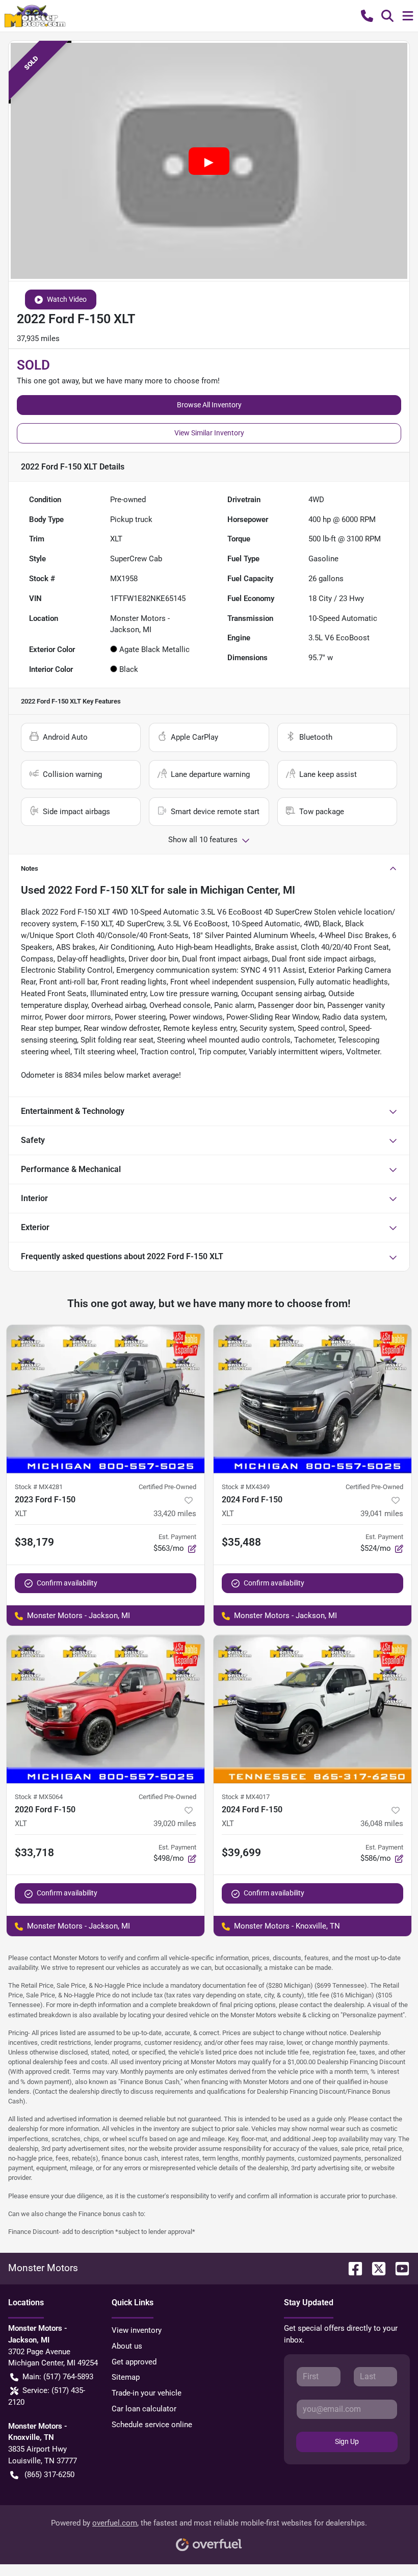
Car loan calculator (144, 2409)
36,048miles (382, 1824)
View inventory (137, 2330)
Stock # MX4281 (39, 1487)
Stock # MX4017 (246, 1797)
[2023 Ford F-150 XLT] (106, 1399)
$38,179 (34, 1542)
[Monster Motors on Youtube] (398, 2268)
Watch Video (67, 299)
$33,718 (34, 1853)
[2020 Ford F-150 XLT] (106, 1709)
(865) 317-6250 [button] (49, 2475)
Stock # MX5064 (39, 1797)
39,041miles (382, 1514)
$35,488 (241, 1542)
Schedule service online (152, 2425)
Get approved (134, 2362)
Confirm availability (67, 1583)
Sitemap (126, 2377)
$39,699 (241, 1853)
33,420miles (175, 1514)
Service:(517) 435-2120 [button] (47, 2396)
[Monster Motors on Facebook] (351, 2268)
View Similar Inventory (209, 433)
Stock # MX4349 (246, 1487)
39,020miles (175, 1824)
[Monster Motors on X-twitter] (375, 2268)
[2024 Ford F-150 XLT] (312, 1399)
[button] (367, 16)
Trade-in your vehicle (147, 2393)
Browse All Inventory (209, 405)
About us (127, 2346)
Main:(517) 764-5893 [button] (58, 2377)
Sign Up (347, 2441)
